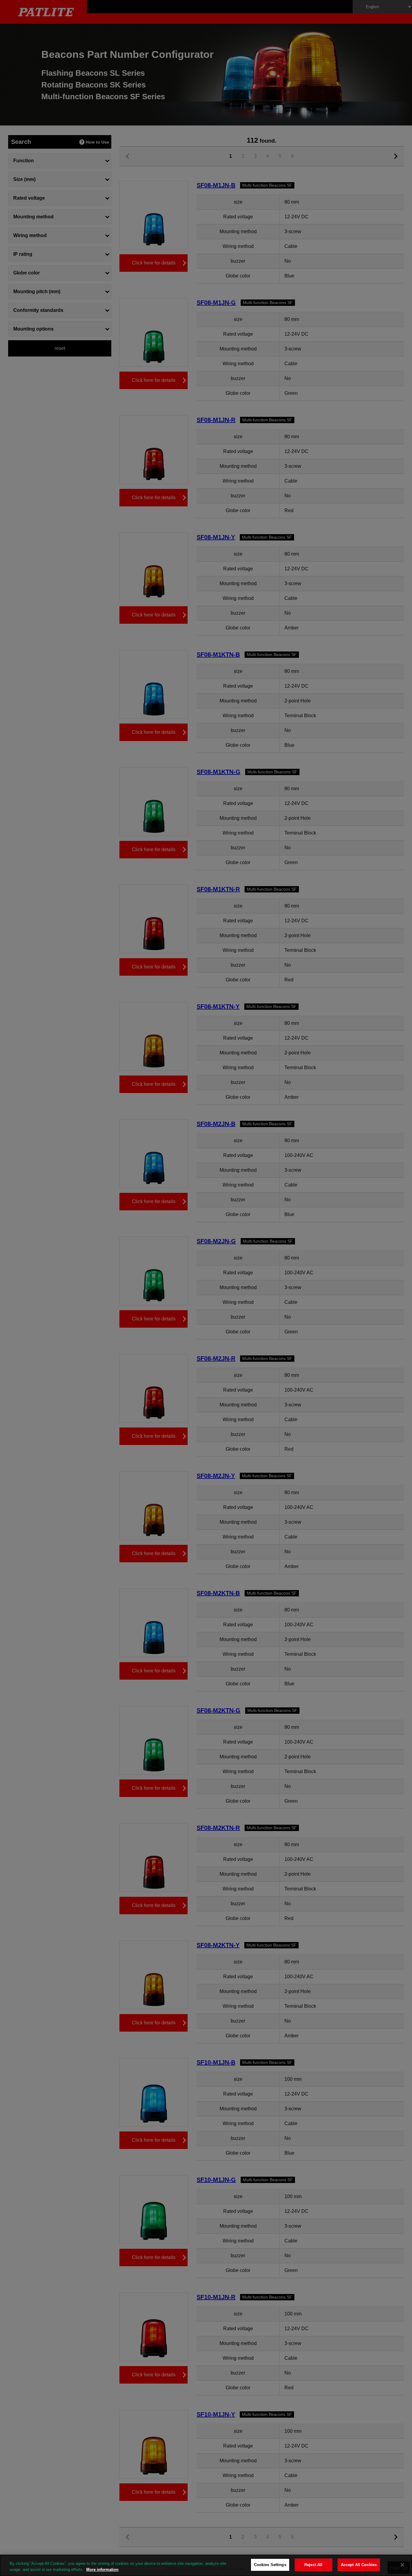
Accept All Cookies (359, 2565)
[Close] (402, 2565)
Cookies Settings (270, 2565)
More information (102, 2570)
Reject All (313, 2565)
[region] (206, 2565)
